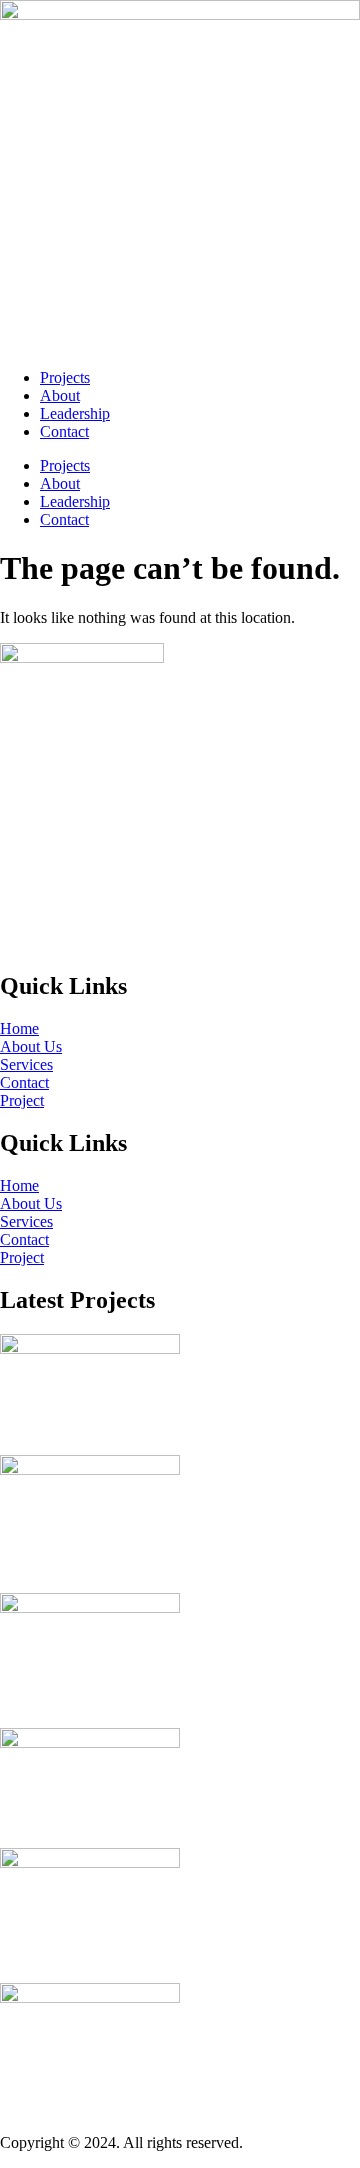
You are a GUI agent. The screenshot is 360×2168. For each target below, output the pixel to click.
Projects (65, 377)
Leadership (75, 413)
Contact (64, 431)
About (60, 395)
